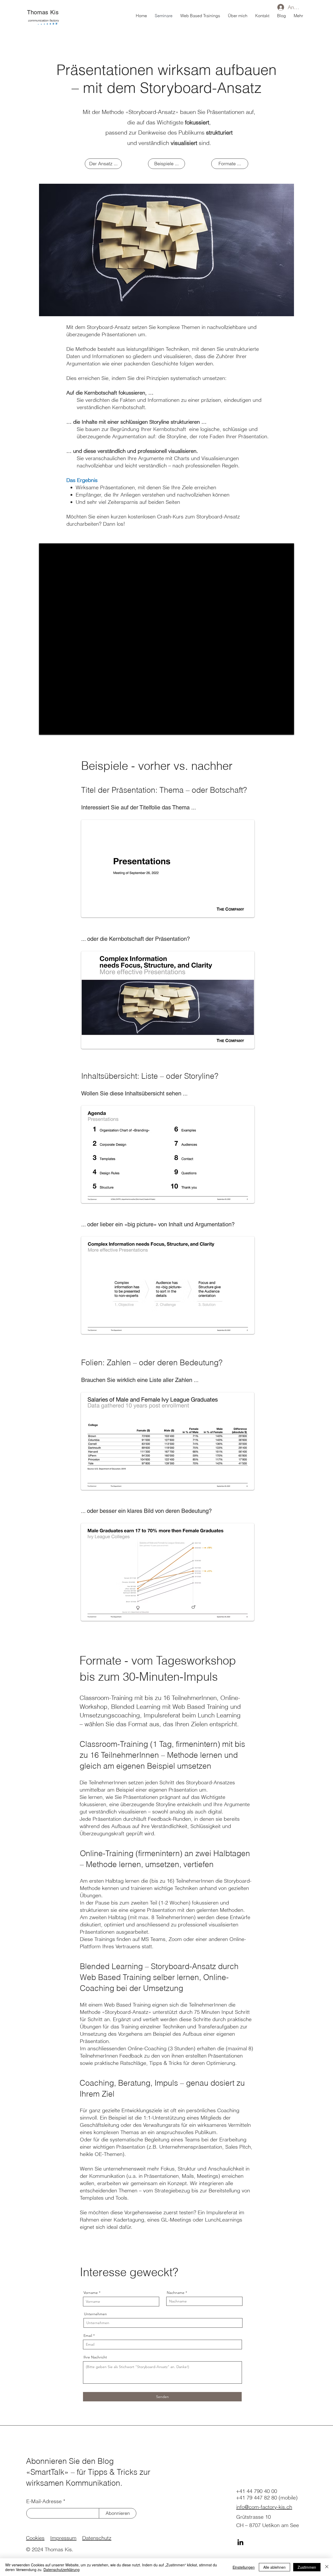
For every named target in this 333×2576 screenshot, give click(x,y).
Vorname (91, 2293)
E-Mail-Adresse (44, 2501)
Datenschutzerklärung (62, 2569)
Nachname (176, 2293)
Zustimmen (307, 2567)
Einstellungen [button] (244, 2567)
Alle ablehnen (274, 2567)
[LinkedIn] (240, 2542)
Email (88, 2336)
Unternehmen (95, 2314)
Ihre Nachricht (95, 2357)
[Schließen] (327, 2567)
